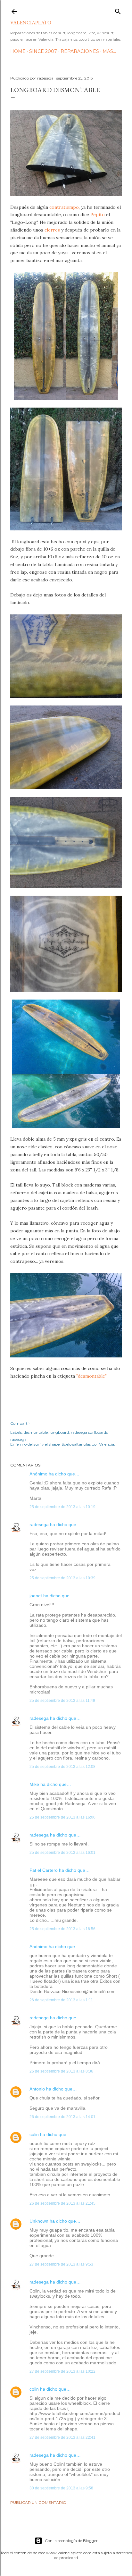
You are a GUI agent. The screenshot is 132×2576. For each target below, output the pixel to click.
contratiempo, (65, 207)
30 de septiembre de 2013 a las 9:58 (61, 2488)
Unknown (39, 2221)
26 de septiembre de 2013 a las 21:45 (62, 2203)
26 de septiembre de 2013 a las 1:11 (61, 2000)
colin (34, 2134)
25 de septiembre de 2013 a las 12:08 (62, 1767)
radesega (39, 1524)
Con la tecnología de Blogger (71, 2541)
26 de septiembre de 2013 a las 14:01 (62, 2117)
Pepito (98, 215)
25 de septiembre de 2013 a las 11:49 (62, 1701)
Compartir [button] (20, 1423)
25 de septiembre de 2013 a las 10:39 (62, 1578)
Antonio (37, 2089)
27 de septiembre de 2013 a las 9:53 (61, 2264)
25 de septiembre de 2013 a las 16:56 (62, 1929)
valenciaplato (31, 23)
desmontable (36, 1432)
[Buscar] (118, 10)
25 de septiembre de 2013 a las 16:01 (62, 1853)
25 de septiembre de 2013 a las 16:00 (62, 1817)
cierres (52, 230)
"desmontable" (91, 1376)
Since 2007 (43, 51)
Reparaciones (80, 51)
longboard (59, 1432)
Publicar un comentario (38, 2502)
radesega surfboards (89, 1432)
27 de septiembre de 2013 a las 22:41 (62, 2437)
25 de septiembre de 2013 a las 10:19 (62, 1507)
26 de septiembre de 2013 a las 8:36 (61, 2071)
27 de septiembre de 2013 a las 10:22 (62, 2371)
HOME (18, 51)
